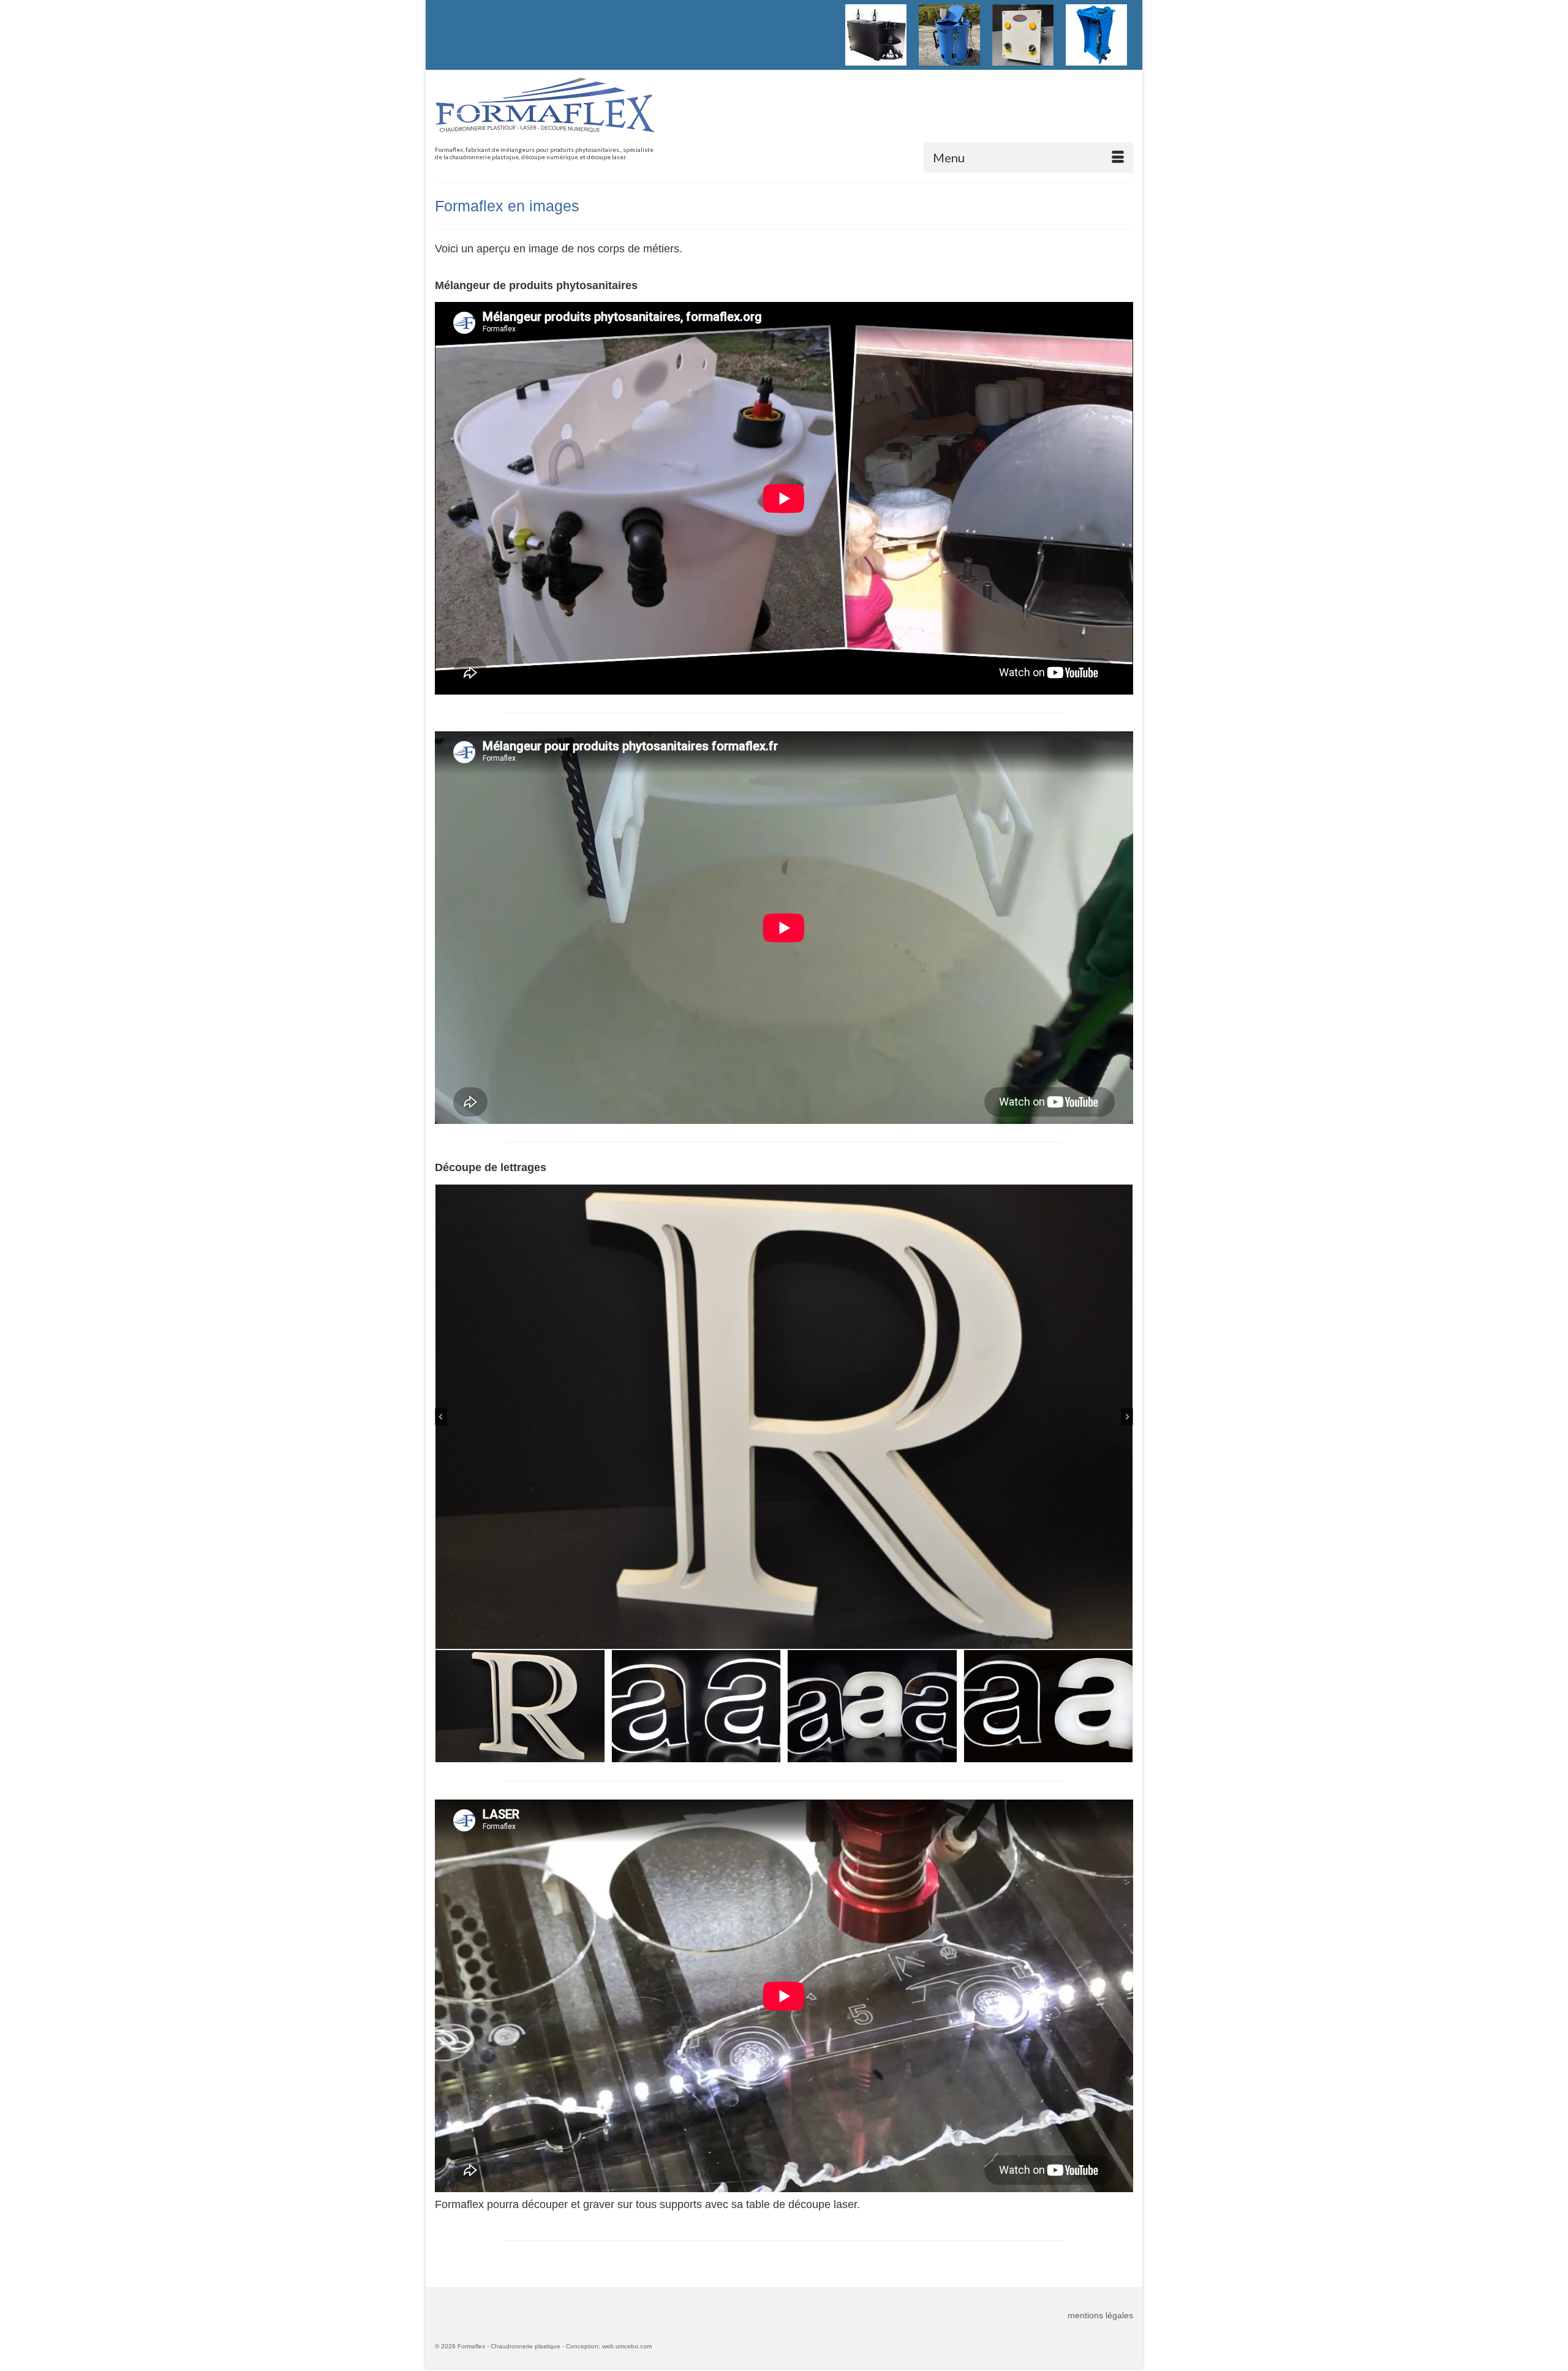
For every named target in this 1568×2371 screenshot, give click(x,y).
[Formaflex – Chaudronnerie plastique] (545, 112)
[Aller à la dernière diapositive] (441, 1417)
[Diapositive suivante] (1127, 1417)
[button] (520, 1706)
